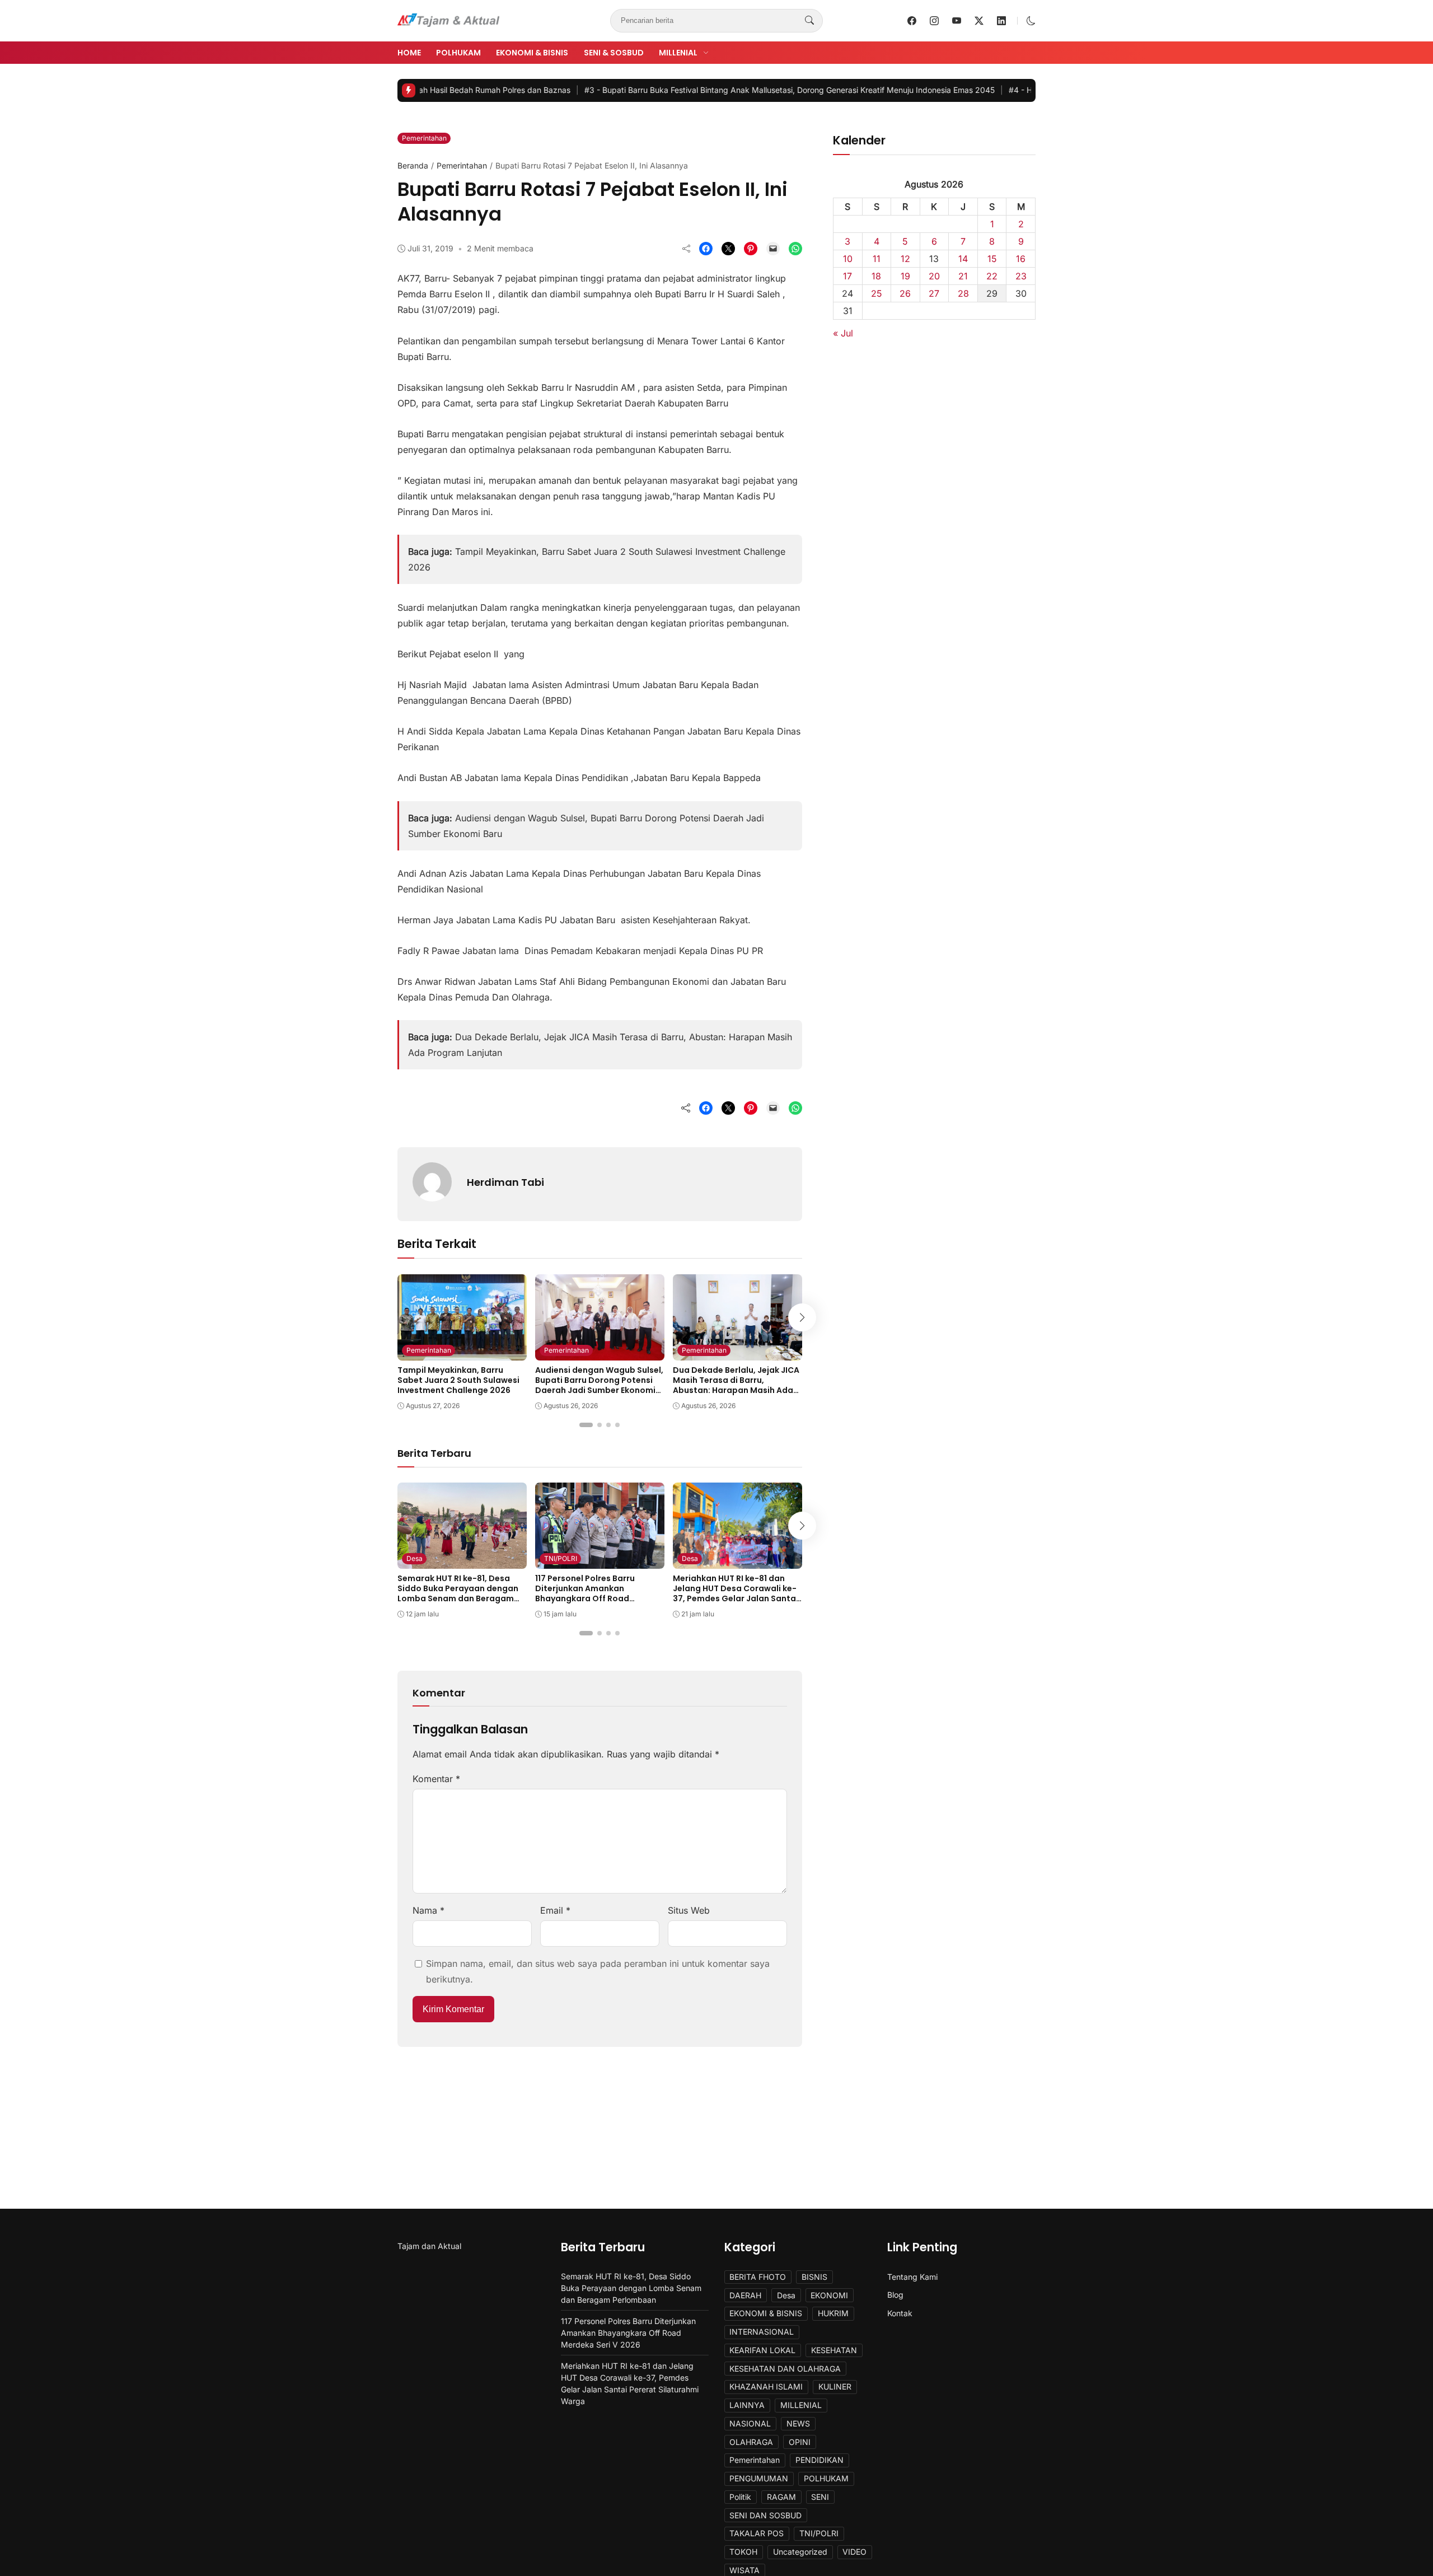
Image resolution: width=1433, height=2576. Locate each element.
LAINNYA (747, 2405)
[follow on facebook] (912, 21)
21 (963, 276)
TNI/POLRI (561, 1558)
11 (877, 259)
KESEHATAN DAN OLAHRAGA (785, 2369)
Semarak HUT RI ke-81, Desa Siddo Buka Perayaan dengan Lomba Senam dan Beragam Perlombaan (458, 1594)
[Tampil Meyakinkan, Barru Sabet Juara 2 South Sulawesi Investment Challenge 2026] (462, 1353)
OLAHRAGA (751, 2442)
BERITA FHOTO (758, 2277)
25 (877, 293)
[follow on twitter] (979, 21)
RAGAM (781, 2497)
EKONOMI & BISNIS (532, 53)
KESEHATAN (834, 2350)
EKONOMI (829, 2295)
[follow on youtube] (957, 21)
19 (905, 276)
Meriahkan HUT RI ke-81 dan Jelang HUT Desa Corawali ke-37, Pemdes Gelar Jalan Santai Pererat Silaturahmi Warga (736, 1594)
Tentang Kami (912, 2277)
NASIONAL (750, 2423)
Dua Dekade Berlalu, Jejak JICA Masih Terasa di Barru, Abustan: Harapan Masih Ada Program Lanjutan (736, 1385)
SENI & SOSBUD (614, 53)
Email (555, 1910)
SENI (820, 2497)
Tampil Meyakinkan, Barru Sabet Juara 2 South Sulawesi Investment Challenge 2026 (458, 1380)
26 (905, 293)
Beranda (413, 165)
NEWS (798, 2423)
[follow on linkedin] (1001, 21)
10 (848, 259)
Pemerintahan (424, 138)
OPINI (800, 2442)
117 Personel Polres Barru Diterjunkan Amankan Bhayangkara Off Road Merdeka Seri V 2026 (585, 1594)
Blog (895, 2295)
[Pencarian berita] (809, 21)
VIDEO (854, 2552)
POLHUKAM (458, 53)
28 (963, 293)
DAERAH (745, 2295)
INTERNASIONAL (762, 2332)
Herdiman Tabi (505, 1182)
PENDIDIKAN (819, 2460)
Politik (740, 2497)
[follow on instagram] (934, 21)
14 (963, 259)
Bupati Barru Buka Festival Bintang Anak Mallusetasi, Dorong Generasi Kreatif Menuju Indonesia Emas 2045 (698, 90)
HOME (409, 53)
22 (992, 276)
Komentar (436, 1779)
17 (847, 276)
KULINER (835, 2386)
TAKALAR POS (757, 2533)
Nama (429, 1910)
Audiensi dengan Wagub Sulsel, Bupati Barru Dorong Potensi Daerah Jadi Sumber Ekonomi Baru (599, 1385)
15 (992, 259)
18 (876, 276)
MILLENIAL (678, 53)
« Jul (843, 333)
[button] (1031, 21)
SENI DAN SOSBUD (765, 2515)
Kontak (900, 2313)
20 (934, 276)
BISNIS (814, 2277)
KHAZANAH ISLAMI (766, 2386)
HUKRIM (833, 2313)
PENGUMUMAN (759, 2478)
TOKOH (743, 2552)
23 (1021, 276)
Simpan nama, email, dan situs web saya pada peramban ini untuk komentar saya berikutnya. (598, 1971)
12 (905, 259)
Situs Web (689, 1910)
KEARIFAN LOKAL (762, 2350)
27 (934, 293)
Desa (415, 1558)
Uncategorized (800, 2552)
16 (1021, 259)
